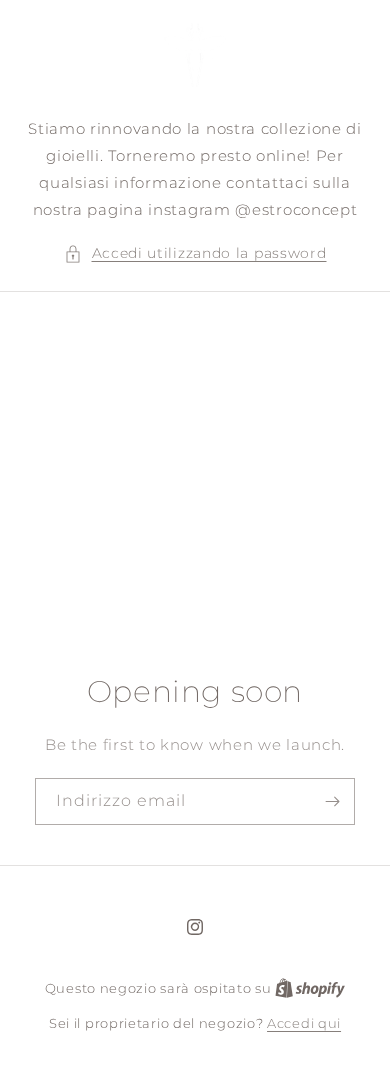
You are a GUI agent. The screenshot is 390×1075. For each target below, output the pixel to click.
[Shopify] (310, 988)
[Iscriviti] (332, 801)
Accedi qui (304, 1023)
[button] (195, 253)
